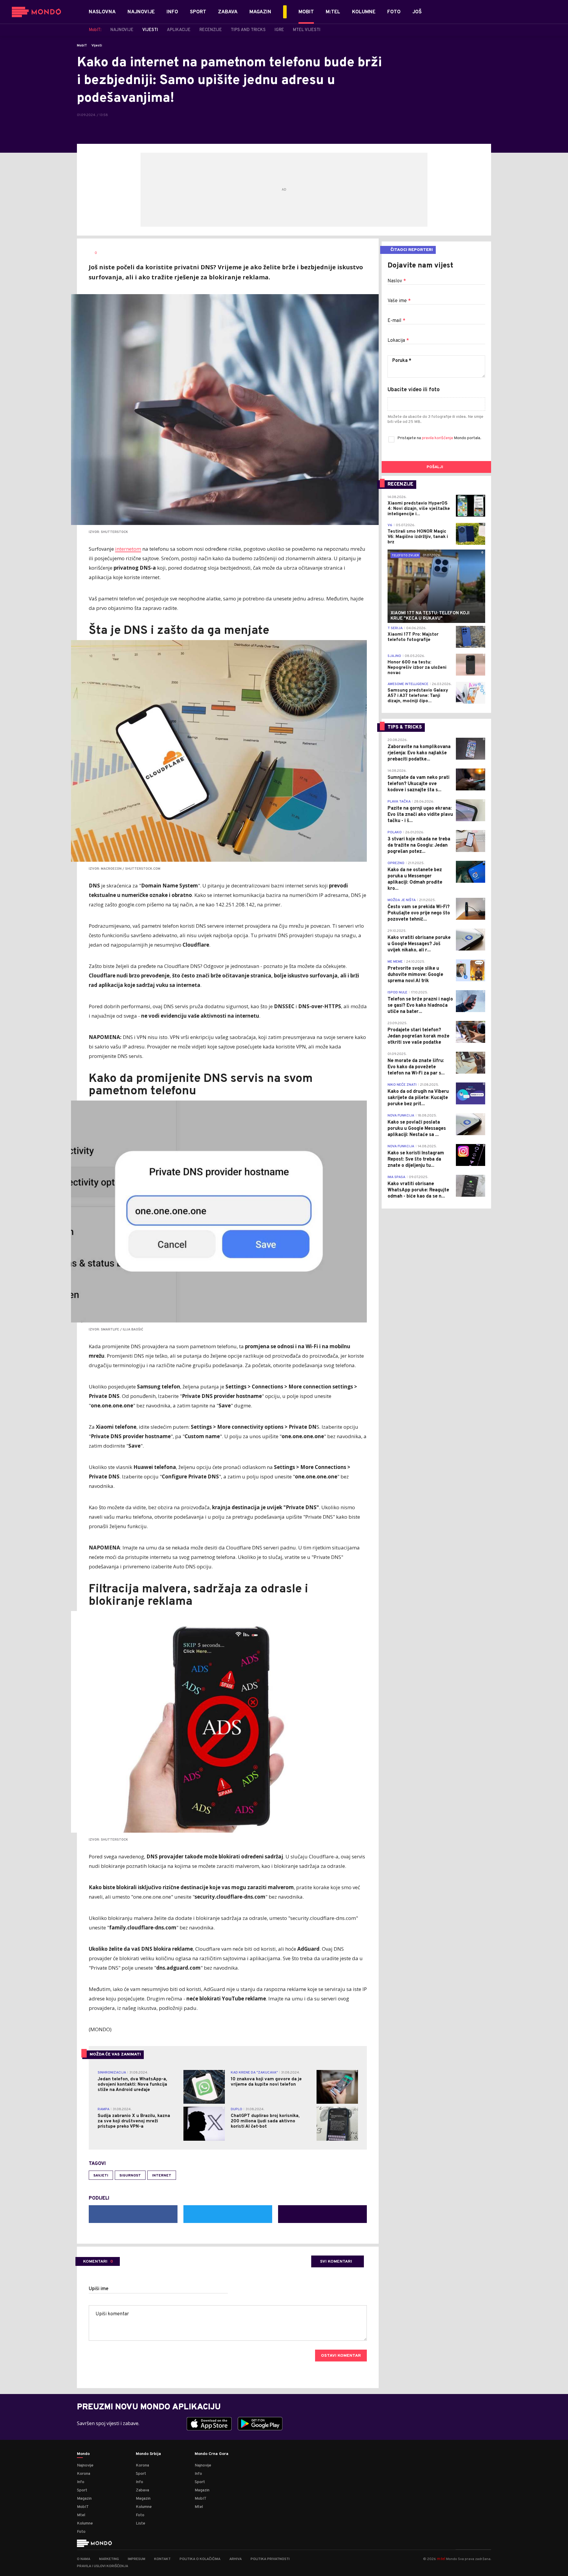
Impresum (137, 2559)
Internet (162, 2176)
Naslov (397, 281)
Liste (141, 2523)
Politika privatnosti (270, 2559)
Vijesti (97, 46)
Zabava (142, 2490)
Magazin (84, 2499)
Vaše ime (399, 301)
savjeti (101, 2176)
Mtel (81, 2515)
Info (81, 2482)
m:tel (441, 2559)
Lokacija (398, 341)
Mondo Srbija (148, 2454)
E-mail (396, 321)
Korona (84, 2474)
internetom (128, 549)
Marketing (109, 2559)
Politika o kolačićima (200, 2559)
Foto (81, 2532)
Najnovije (85, 2465)
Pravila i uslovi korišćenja (103, 2566)
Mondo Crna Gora (212, 2454)
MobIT (82, 46)
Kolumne (85, 2523)
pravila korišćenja (438, 438)
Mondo (83, 2454)
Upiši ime (99, 2289)
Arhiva (235, 2559)
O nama (84, 2559)
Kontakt (162, 2559)
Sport (82, 2490)
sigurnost (130, 2176)
